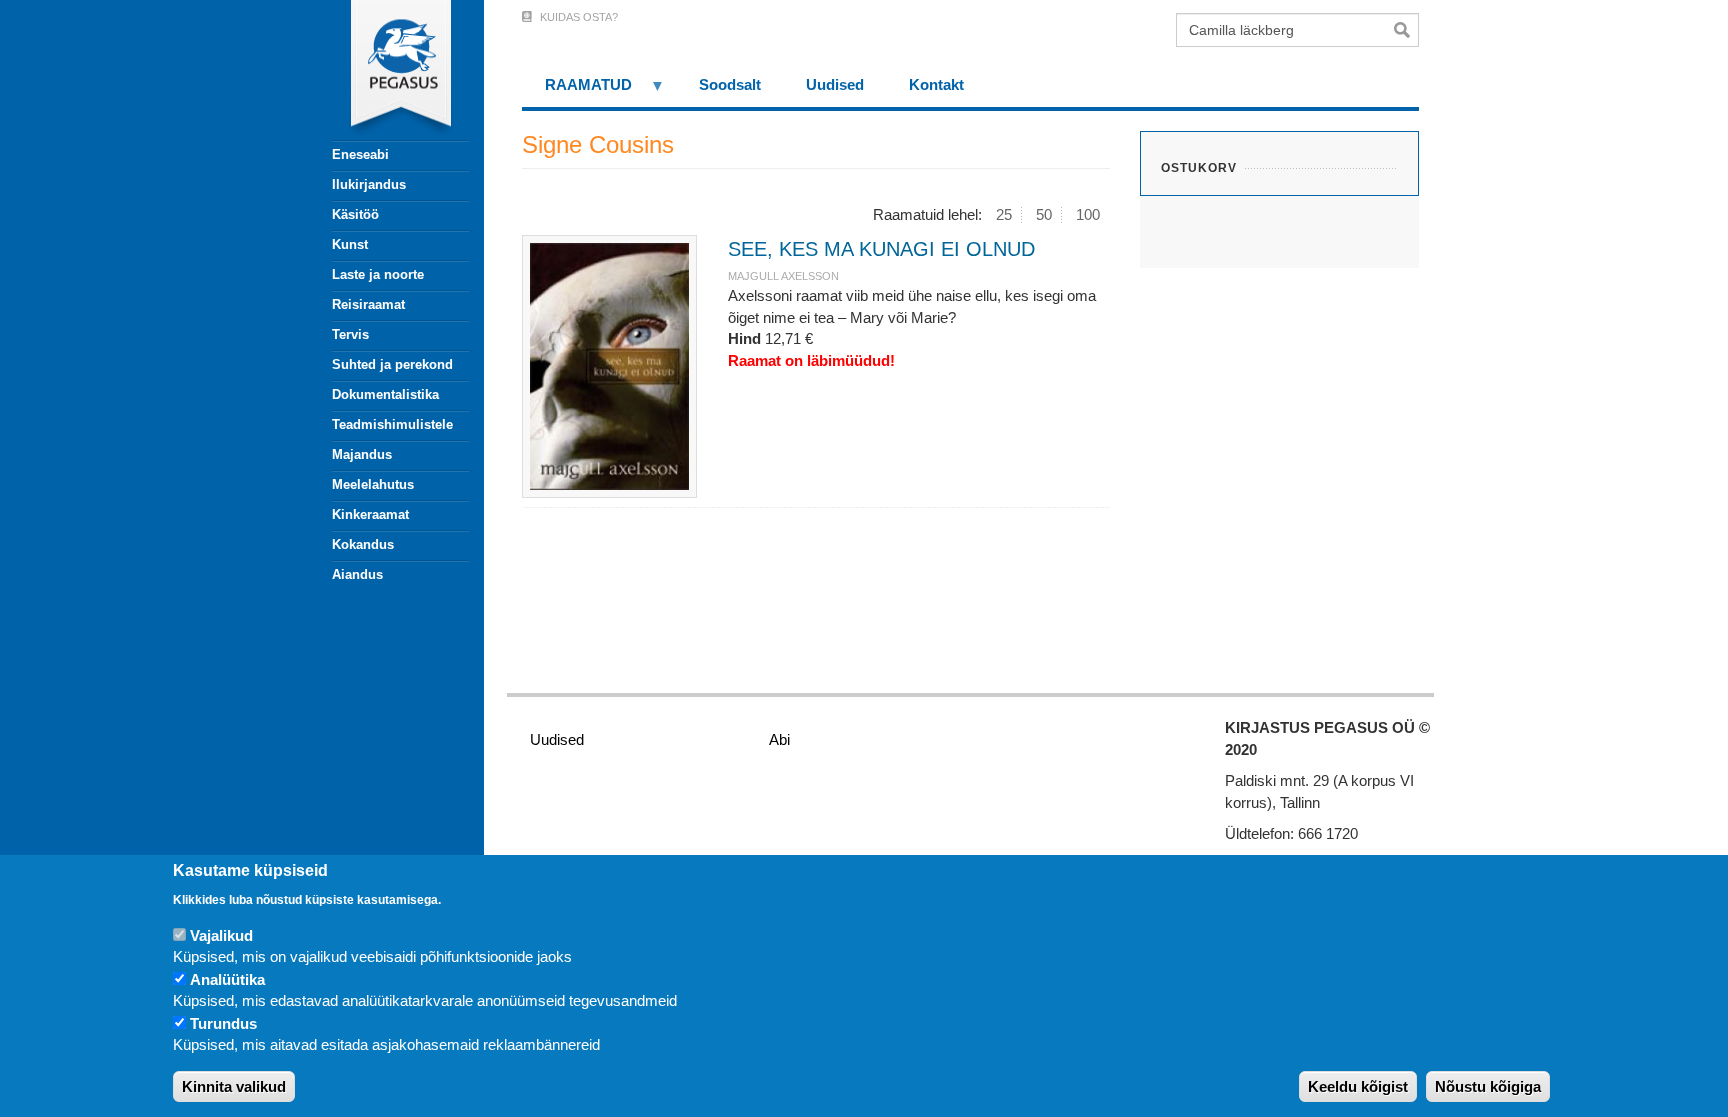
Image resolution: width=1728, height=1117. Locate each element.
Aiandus (357, 574)
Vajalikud (221, 935)
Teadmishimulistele (392, 424)
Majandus (362, 454)
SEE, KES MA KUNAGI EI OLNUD (881, 249)
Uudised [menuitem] (835, 84)
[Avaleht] (389, 70)
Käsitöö (355, 214)
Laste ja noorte (378, 274)
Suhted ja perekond (392, 364)
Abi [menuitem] (779, 739)
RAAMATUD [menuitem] (577, 91)
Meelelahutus (373, 484)
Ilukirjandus (369, 184)
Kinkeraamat (370, 514)
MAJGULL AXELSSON (783, 276)
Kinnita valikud (234, 1086)
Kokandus (363, 544)
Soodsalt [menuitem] (730, 84)
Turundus (223, 1023)
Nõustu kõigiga (1488, 1086)
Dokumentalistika (385, 394)
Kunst (350, 244)
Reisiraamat (368, 304)
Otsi (1406, 30)
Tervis (350, 334)
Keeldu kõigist (1358, 1086)
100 (1088, 214)
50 (1044, 214)
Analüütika (227, 979)
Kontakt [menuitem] (936, 84)
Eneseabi (360, 154)
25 (1004, 214)
